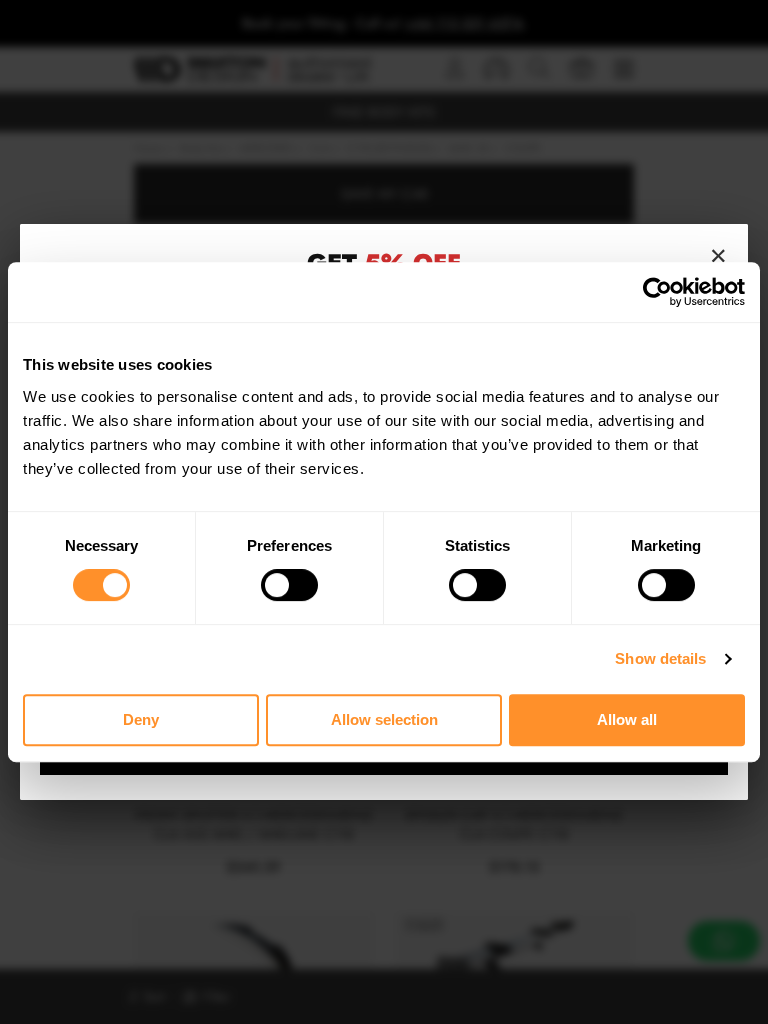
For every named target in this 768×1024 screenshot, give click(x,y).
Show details (660, 658)
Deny (141, 719)
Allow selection (384, 719)
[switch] (289, 585)
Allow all (627, 719)
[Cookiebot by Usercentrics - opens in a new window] (657, 292)
